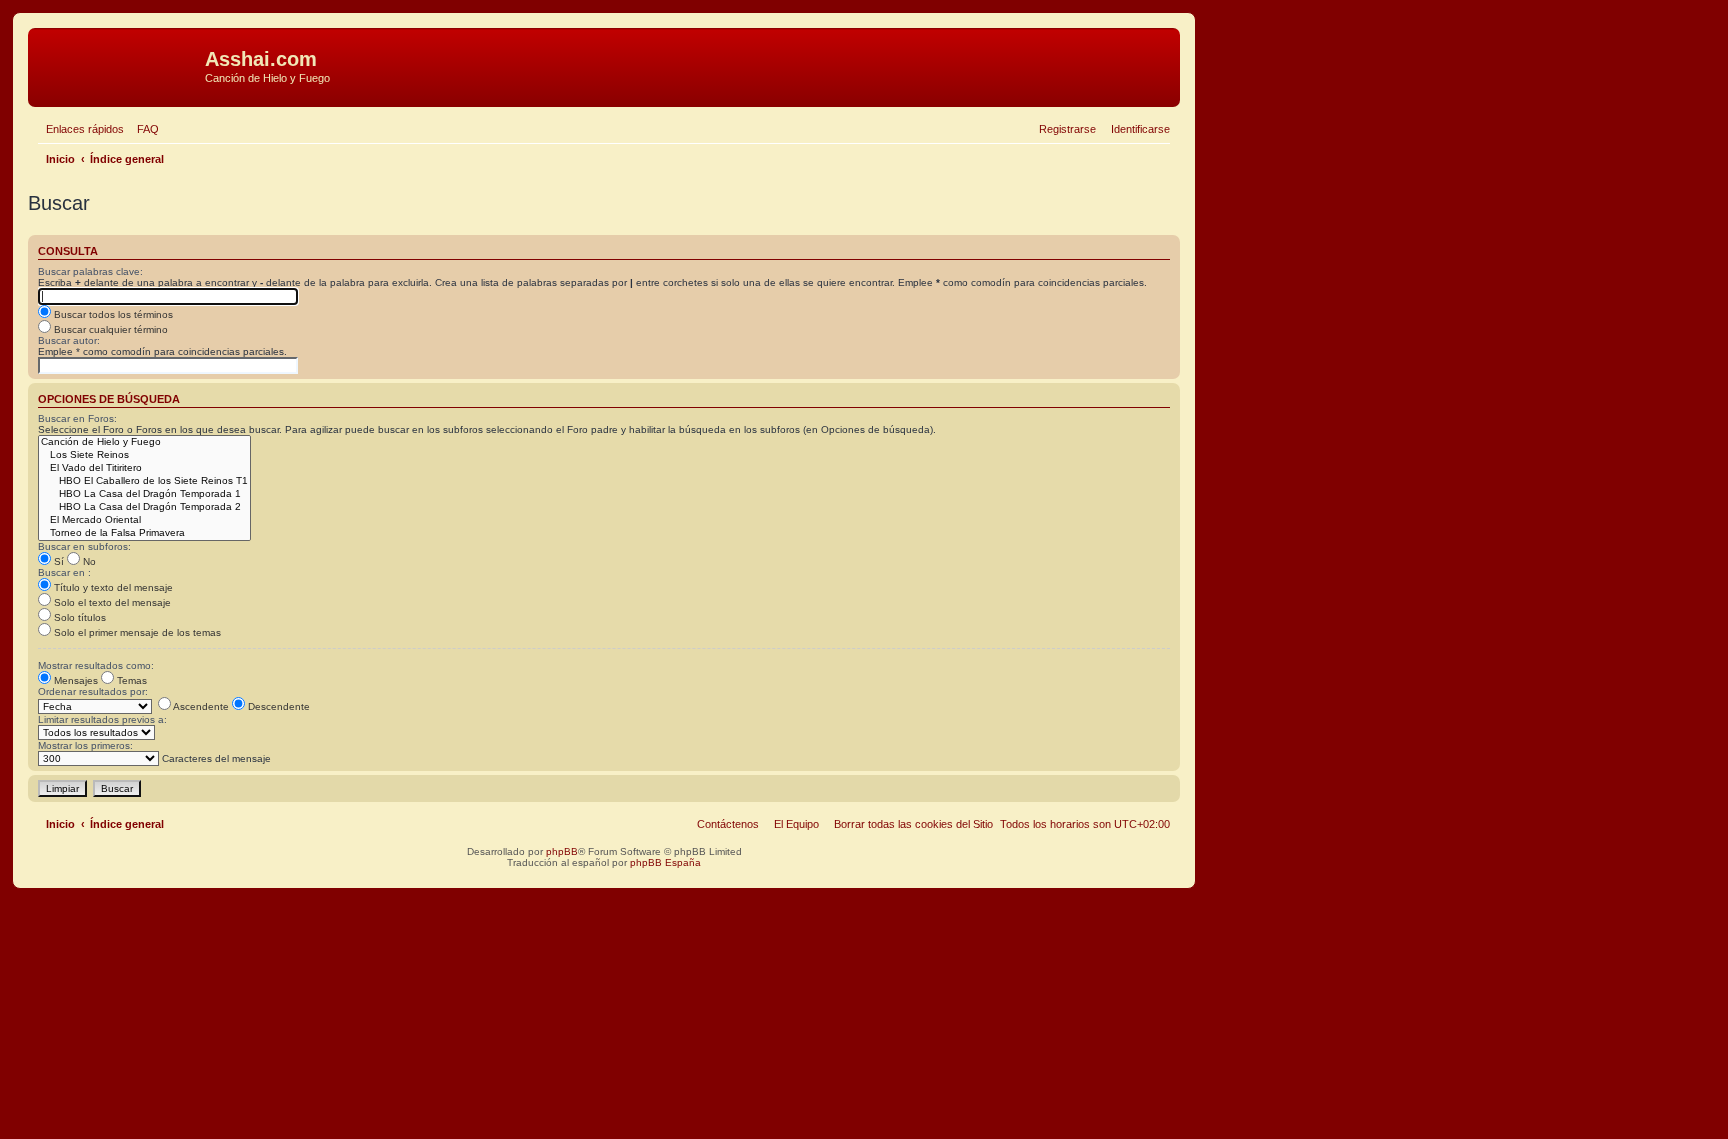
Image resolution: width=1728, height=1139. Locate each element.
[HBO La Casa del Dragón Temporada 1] (144, 494)
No (88, 561)
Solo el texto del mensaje (111, 602)
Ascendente (200, 706)
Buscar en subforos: (84, 546)
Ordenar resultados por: (93, 691)
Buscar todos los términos (112, 314)
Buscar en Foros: (77, 418)
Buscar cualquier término (109, 329)
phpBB (562, 851)
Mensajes (74, 680)
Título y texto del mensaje (112, 587)
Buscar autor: (69, 340)
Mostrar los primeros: (85, 745)
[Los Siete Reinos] (144, 455)
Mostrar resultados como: (96, 665)
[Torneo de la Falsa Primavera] (144, 533)
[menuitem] (144, 129)
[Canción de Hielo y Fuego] (144, 442)
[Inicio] (119, 65)
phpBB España (665, 862)
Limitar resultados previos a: (102, 719)
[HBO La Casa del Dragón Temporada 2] (144, 507)
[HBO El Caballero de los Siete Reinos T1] (144, 481)
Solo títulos (78, 617)
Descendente (277, 706)
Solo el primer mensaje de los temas (136, 632)
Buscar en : (64, 572)
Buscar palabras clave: (90, 271)
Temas (130, 680)
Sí (57, 561)
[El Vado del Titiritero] (144, 468)
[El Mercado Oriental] (144, 520)
